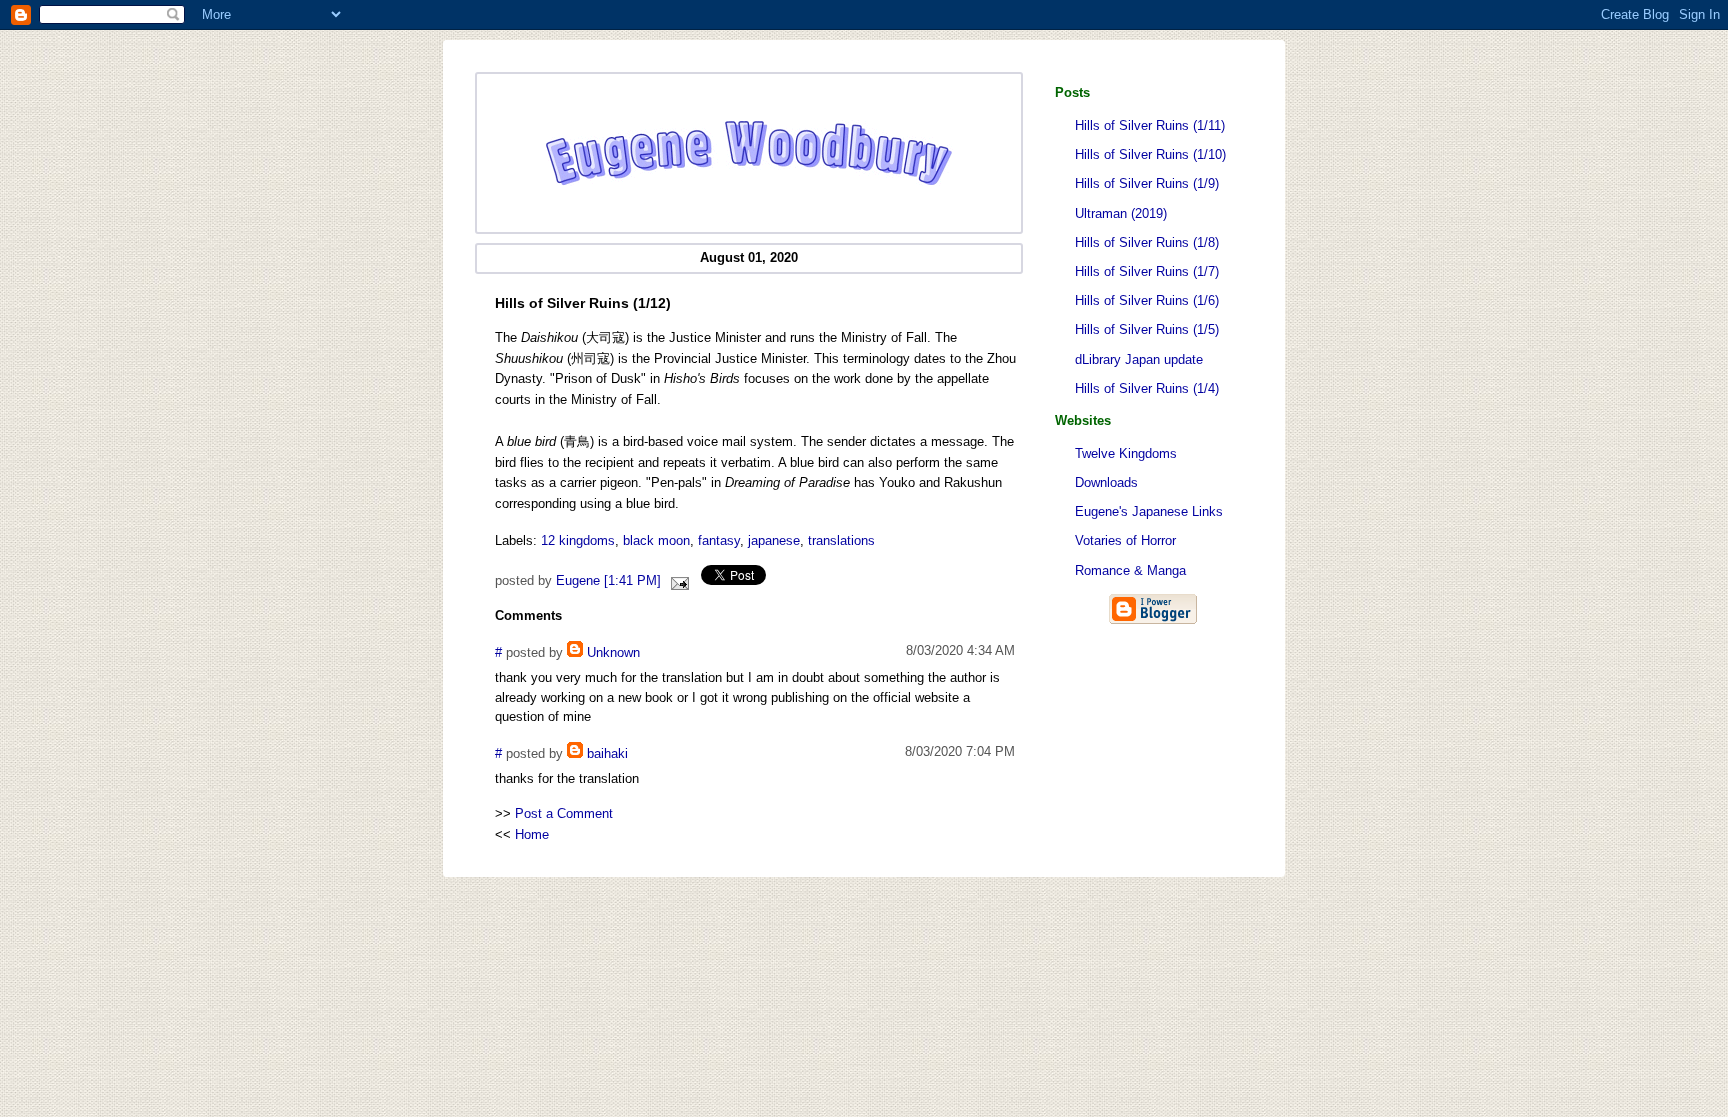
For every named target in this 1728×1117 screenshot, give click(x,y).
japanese (774, 540)
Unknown (613, 652)
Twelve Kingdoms (1126, 453)
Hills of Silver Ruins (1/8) (1147, 242)
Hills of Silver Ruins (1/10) (1150, 154)
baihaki (607, 753)
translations (841, 540)
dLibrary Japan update (1139, 359)
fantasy (719, 540)
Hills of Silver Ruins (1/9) (1147, 183)
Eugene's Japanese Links (1149, 511)
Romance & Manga (1130, 570)
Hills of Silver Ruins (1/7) (1147, 271)
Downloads (1106, 482)
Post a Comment (564, 813)
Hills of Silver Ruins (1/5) (1147, 329)
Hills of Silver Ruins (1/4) (1147, 388)
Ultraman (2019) (1121, 213)
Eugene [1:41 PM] (608, 581)
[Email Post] (677, 581)
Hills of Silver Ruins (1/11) (1150, 125)
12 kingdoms (578, 540)
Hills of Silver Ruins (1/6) (1147, 300)
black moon (656, 540)
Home (532, 834)
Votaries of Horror (1125, 540)
